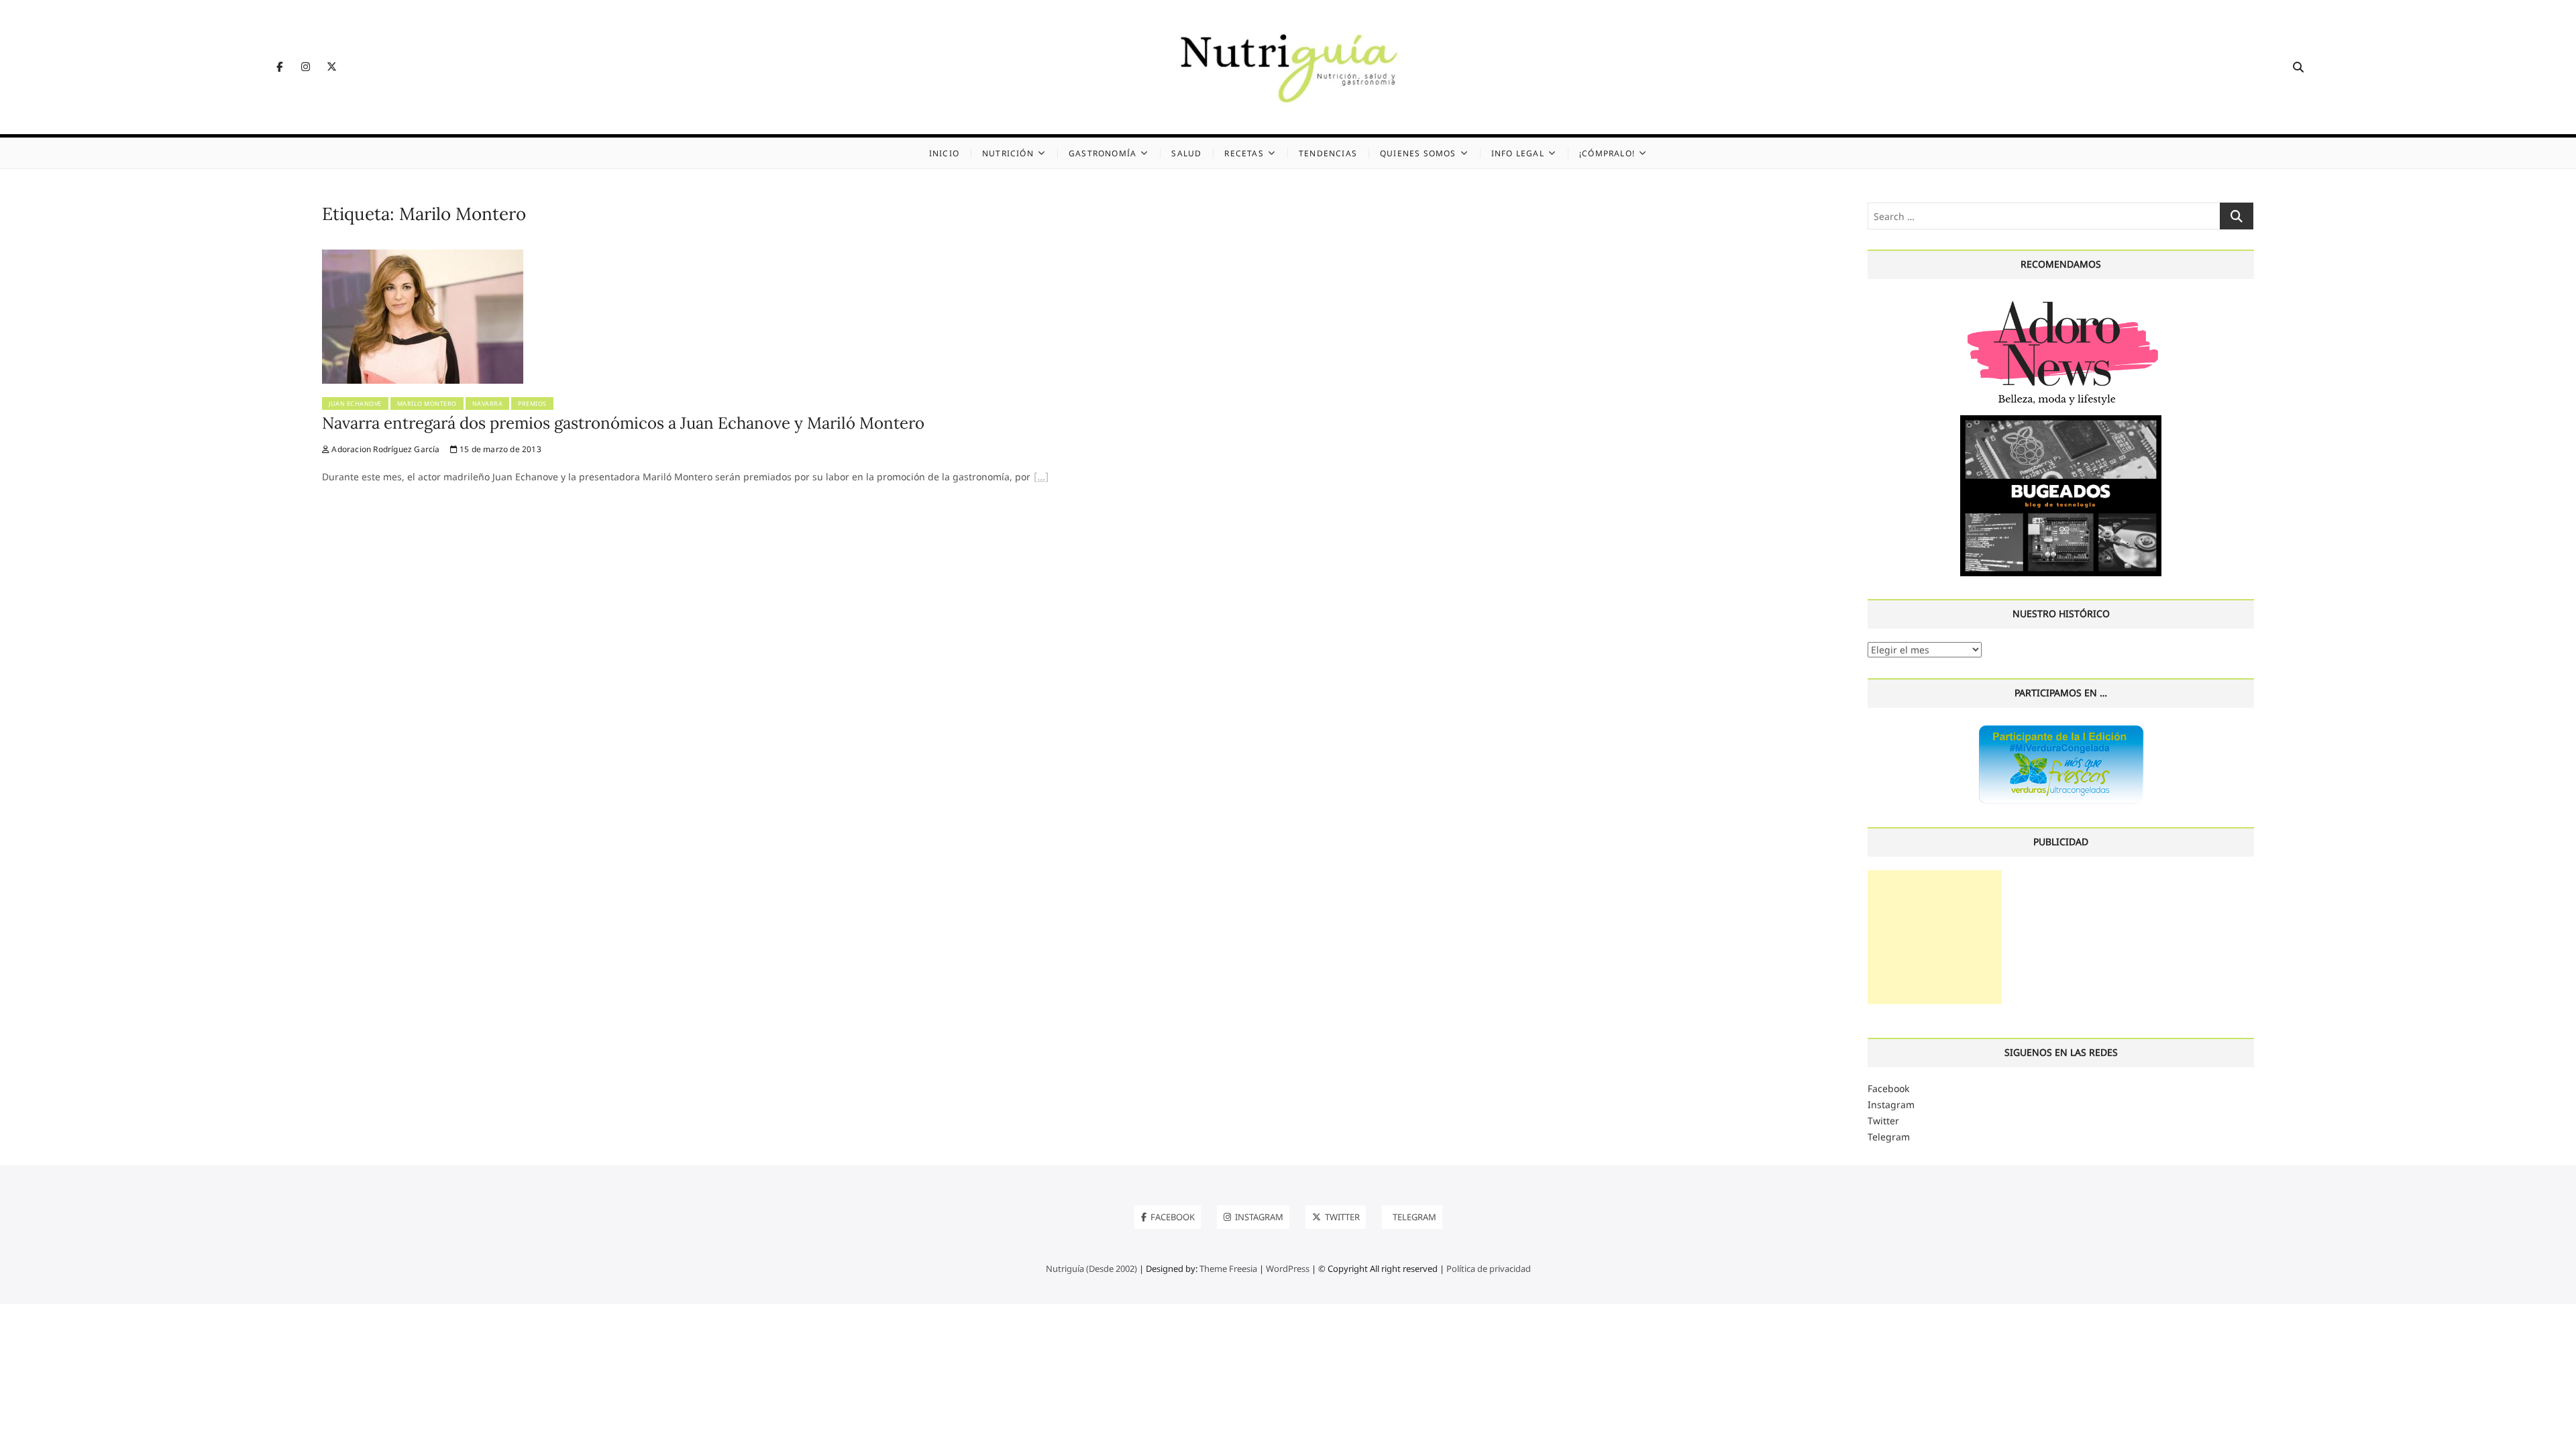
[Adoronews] (2061, 300)
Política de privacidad (1489, 1269)
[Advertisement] (1935, 937)
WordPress (1288, 1269)
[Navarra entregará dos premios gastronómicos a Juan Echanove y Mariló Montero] (423, 257)
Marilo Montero (427, 404)
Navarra (488, 404)
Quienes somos (1418, 153)
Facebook (1888, 1088)
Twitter (1883, 1121)
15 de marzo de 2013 (499, 449)
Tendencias (1328, 153)
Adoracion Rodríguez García (384, 449)
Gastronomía (1103, 153)
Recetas (1244, 153)
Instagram (1891, 1105)
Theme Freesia (1228, 1269)
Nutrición (1008, 153)
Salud (1186, 153)
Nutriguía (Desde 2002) (1091, 1269)
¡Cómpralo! (1607, 153)
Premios (532, 404)
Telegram (1889, 1137)
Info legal (1518, 153)
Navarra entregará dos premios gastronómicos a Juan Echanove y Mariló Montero (623, 423)
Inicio (944, 153)
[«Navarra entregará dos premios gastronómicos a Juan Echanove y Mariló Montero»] (1041, 478)
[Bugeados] (2061, 420)
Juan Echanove (355, 404)
